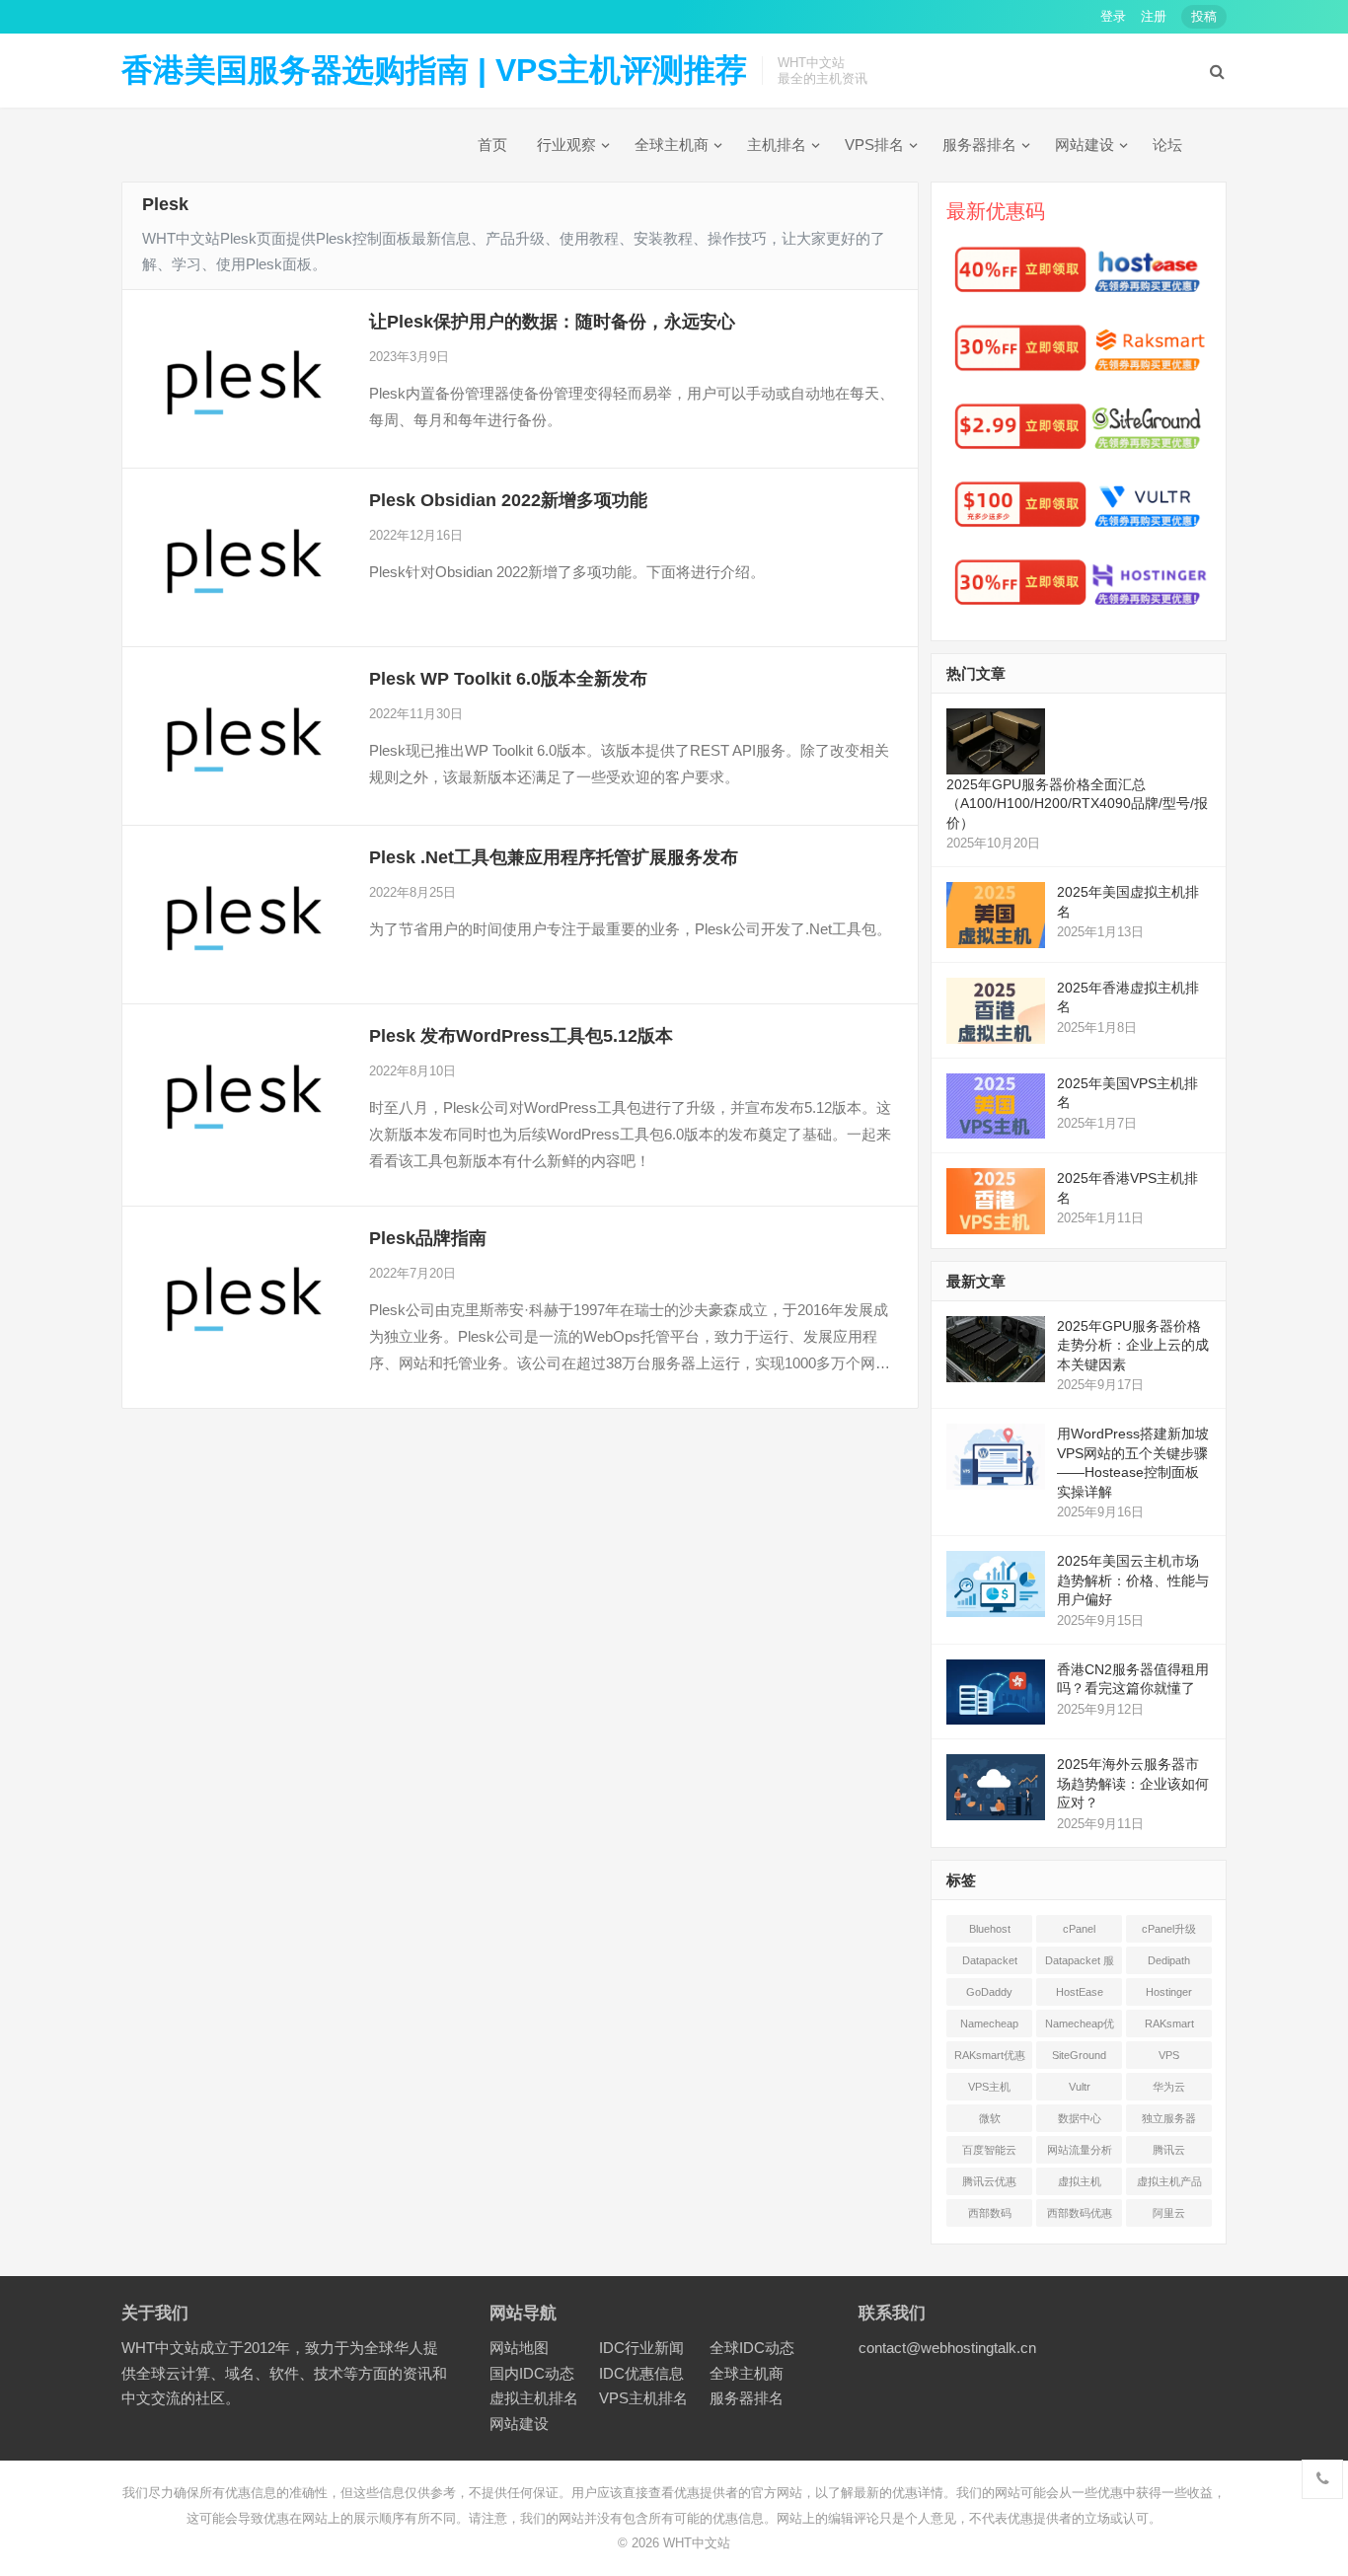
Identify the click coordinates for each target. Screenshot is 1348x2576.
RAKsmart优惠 (990, 2055)
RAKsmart (1169, 2024)
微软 (990, 2118)
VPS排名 (874, 145)
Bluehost (990, 1929)
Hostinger (1169, 1992)
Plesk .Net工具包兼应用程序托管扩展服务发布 (554, 857)
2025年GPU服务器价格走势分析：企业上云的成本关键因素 (1133, 1345)
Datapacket (990, 1960)
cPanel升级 (1169, 1929)
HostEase (1080, 1992)
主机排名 (777, 145)
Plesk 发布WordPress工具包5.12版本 (521, 1036)
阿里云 (1169, 2213)
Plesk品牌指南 (428, 1238)
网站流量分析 (1080, 2150)
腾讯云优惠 (989, 2181)
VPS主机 (989, 2087)
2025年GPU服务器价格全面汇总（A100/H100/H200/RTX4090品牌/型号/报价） (1077, 804)
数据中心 (1080, 2118)
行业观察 (566, 145)
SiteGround (1079, 2055)
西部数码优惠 (1080, 2213)
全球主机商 (672, 145)
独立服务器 (1169, 2118)
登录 (1113, 16)
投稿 (1204, 16)
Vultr (1080, 2087)
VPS (1169, 2055)
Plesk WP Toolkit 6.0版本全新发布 (508, 679)
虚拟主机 (1080, 2181)
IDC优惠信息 (641, 2373)
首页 (492, 145)
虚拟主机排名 (534, 2398)
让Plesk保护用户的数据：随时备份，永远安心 (552, 322)
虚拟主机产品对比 (1169, 2185)
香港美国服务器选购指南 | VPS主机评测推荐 (434, 70)
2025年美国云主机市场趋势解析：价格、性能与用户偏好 (1133, 1580)
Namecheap (989, 2024)
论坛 (1167, 145)
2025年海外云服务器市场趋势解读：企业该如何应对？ (1133, 1783)
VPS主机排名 (643, 2398)
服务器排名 (979, 145)
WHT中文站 (697, 2543)
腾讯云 (1169, 2150)
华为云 (1169, 2087)
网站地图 (519, 2348)
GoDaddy (989, 1992)
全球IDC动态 (752, 2348)
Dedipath (1169, 1960)
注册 (1154, 16)
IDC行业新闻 (641, 2348)
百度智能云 (989, 2150)
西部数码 (990, 2213)
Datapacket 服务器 (1080, 1964)
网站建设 (1085, 145)
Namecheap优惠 (1080, 2027)
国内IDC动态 (532, 2373)
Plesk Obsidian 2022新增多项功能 (508, 500)
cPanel (1079, 1929)
